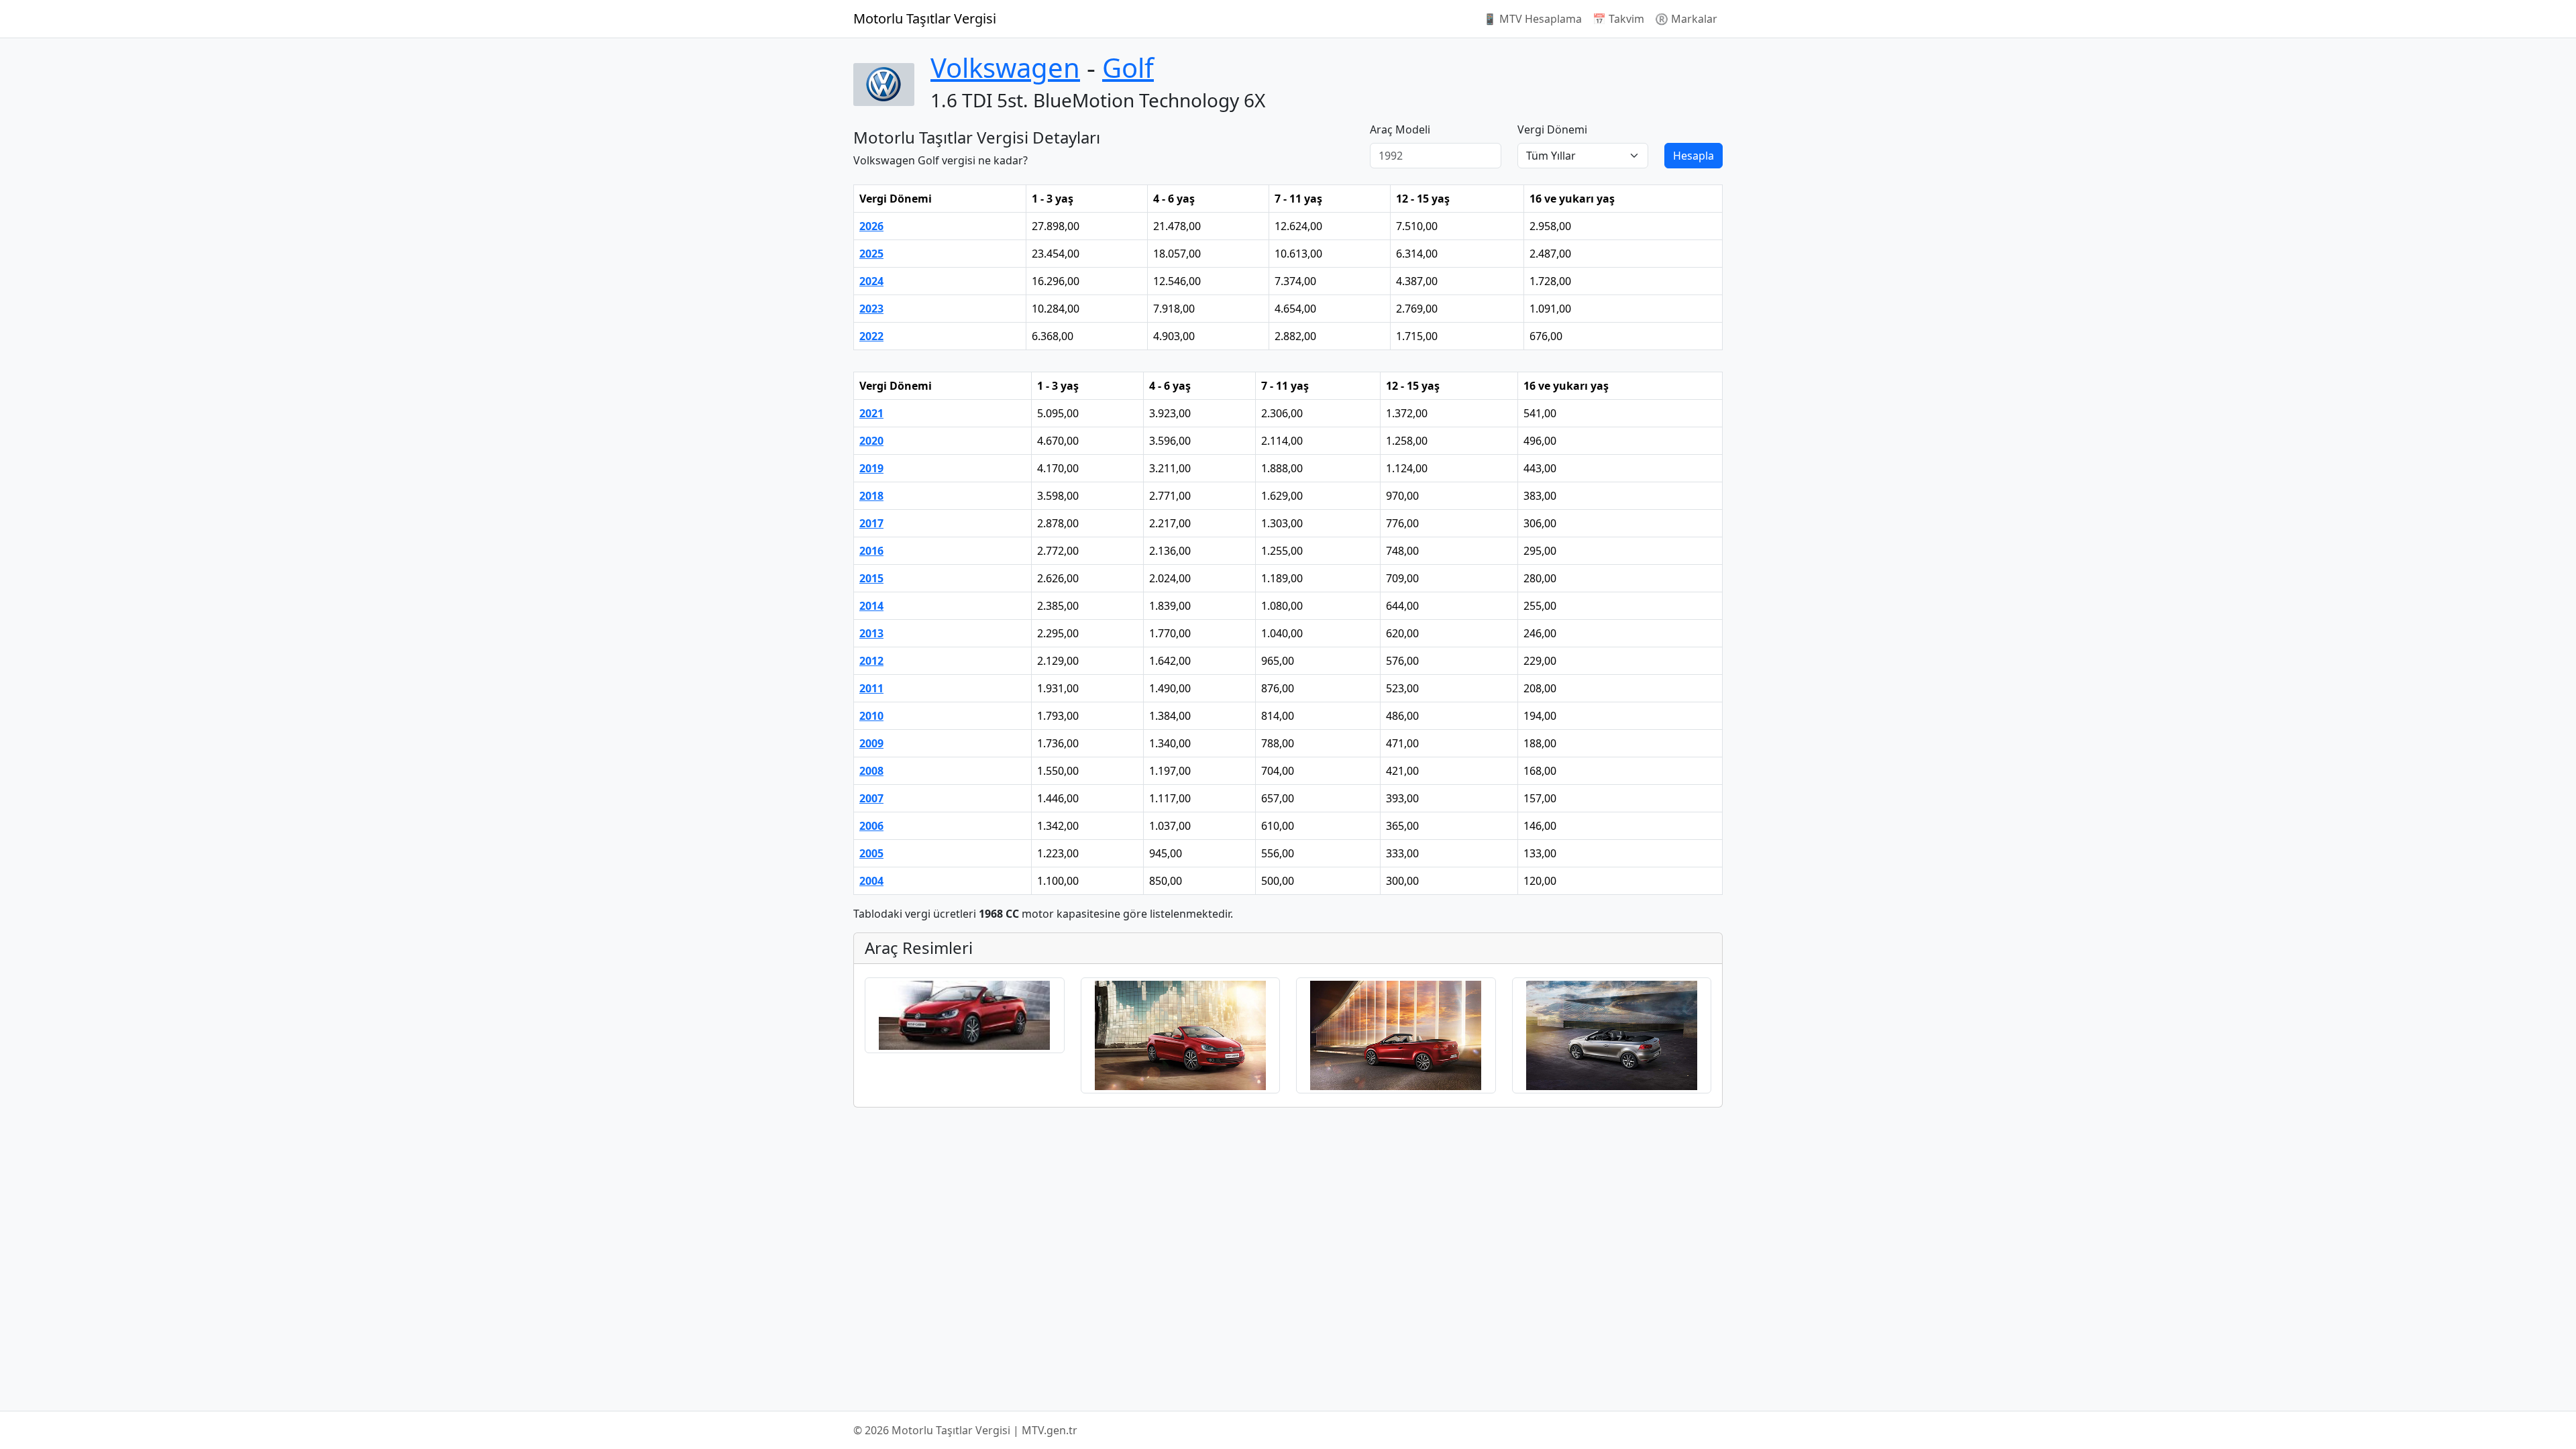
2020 (871, 441)
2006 (871, 826)
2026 (871, 226)
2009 (871, 743)
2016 (871, 551)
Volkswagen (1005, 67)
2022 (871, 336)
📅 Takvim (1618, 19)
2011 (871, 688)
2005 (871, 853)
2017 (871, 523)
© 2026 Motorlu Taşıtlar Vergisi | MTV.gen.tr (965, 1430)
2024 (871, 281)
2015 (871, 578)
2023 (871, 309)
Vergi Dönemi (1552, 129)
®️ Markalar (1686, 19)
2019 (871, 468)
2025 (871, 254)
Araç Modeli (1400, 129)
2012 (871, 661)
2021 (871, 413)
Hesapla (1694, 156)
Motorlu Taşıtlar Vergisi (925, 18)
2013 (871, 633)
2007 (871, 798)
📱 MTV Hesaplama (1533, 19)
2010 (871, 716)
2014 (871, 606)
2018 (871, 496)
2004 (871, 881)
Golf (1128, 67)
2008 (871, 771)
